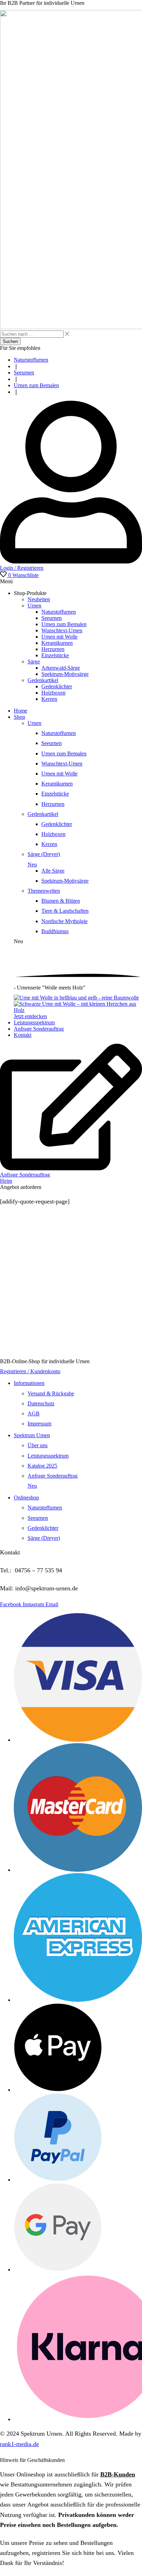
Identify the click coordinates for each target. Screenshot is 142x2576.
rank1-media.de (19, 2444)
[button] (19, 575)
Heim (6, 1181)
